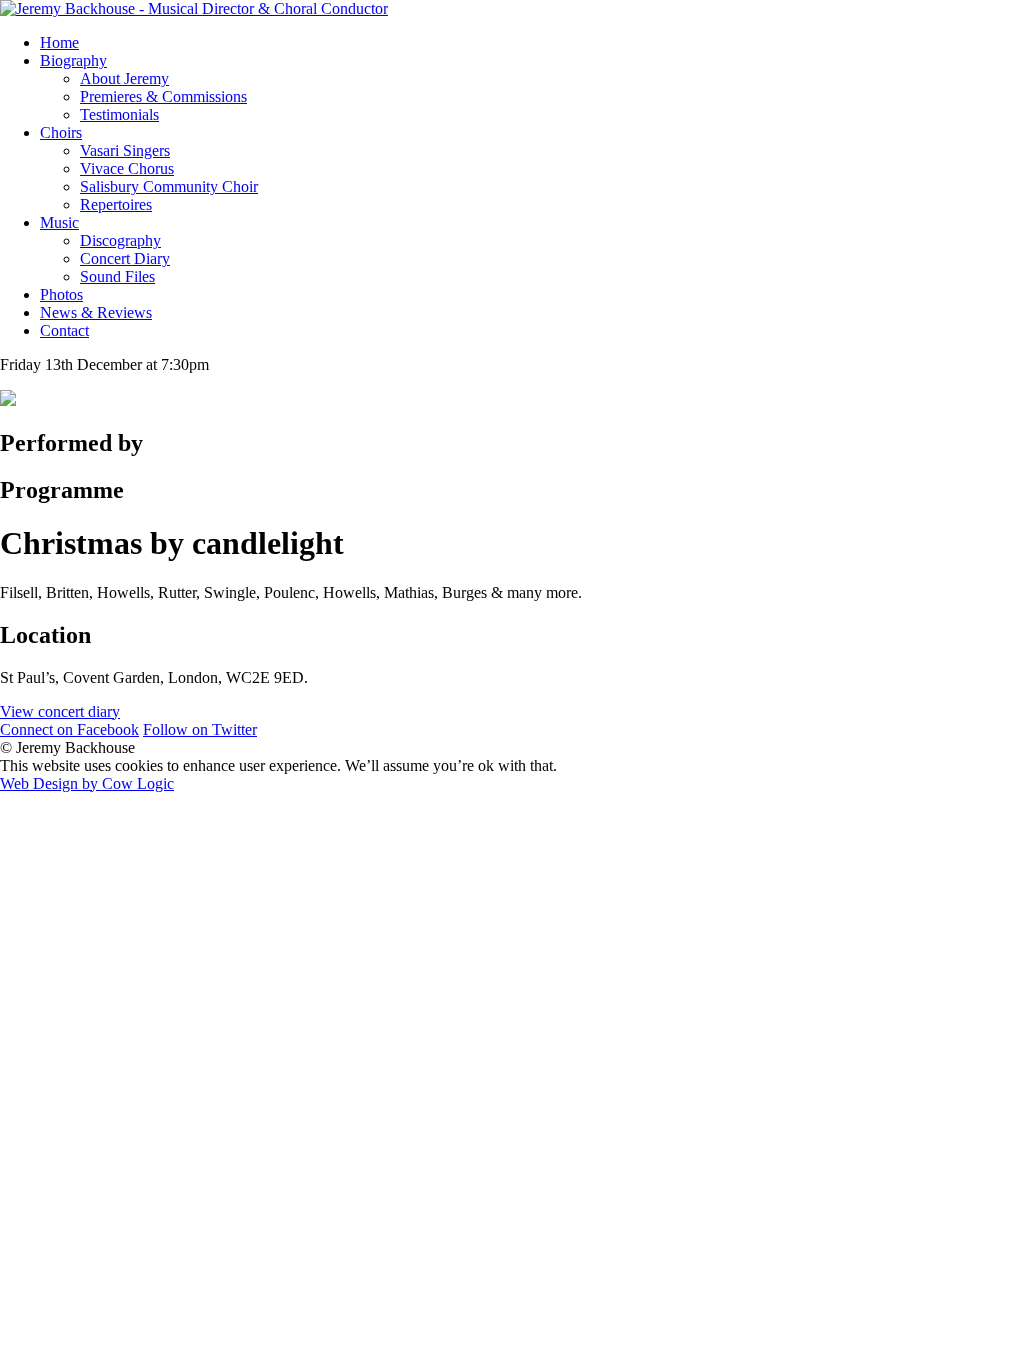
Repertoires (116, 204)
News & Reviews (96, 312)
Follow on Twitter (200, 729)
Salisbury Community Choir (169, 186)
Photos (61, 294)
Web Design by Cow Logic (87, 783)
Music (59, 222)
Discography (120, 240)
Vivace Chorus (127, 168)
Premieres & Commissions (163, 96)
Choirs (61, 132)
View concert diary (60, 711)
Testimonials (119, 114)
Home (59, 42)
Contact (64, 330)
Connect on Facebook (69, 729)
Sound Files (117, 276)
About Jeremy (124, 78)
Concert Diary (125, 258)
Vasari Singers (125, 150)
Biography (73, 60)
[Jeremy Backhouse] (194, 8)
